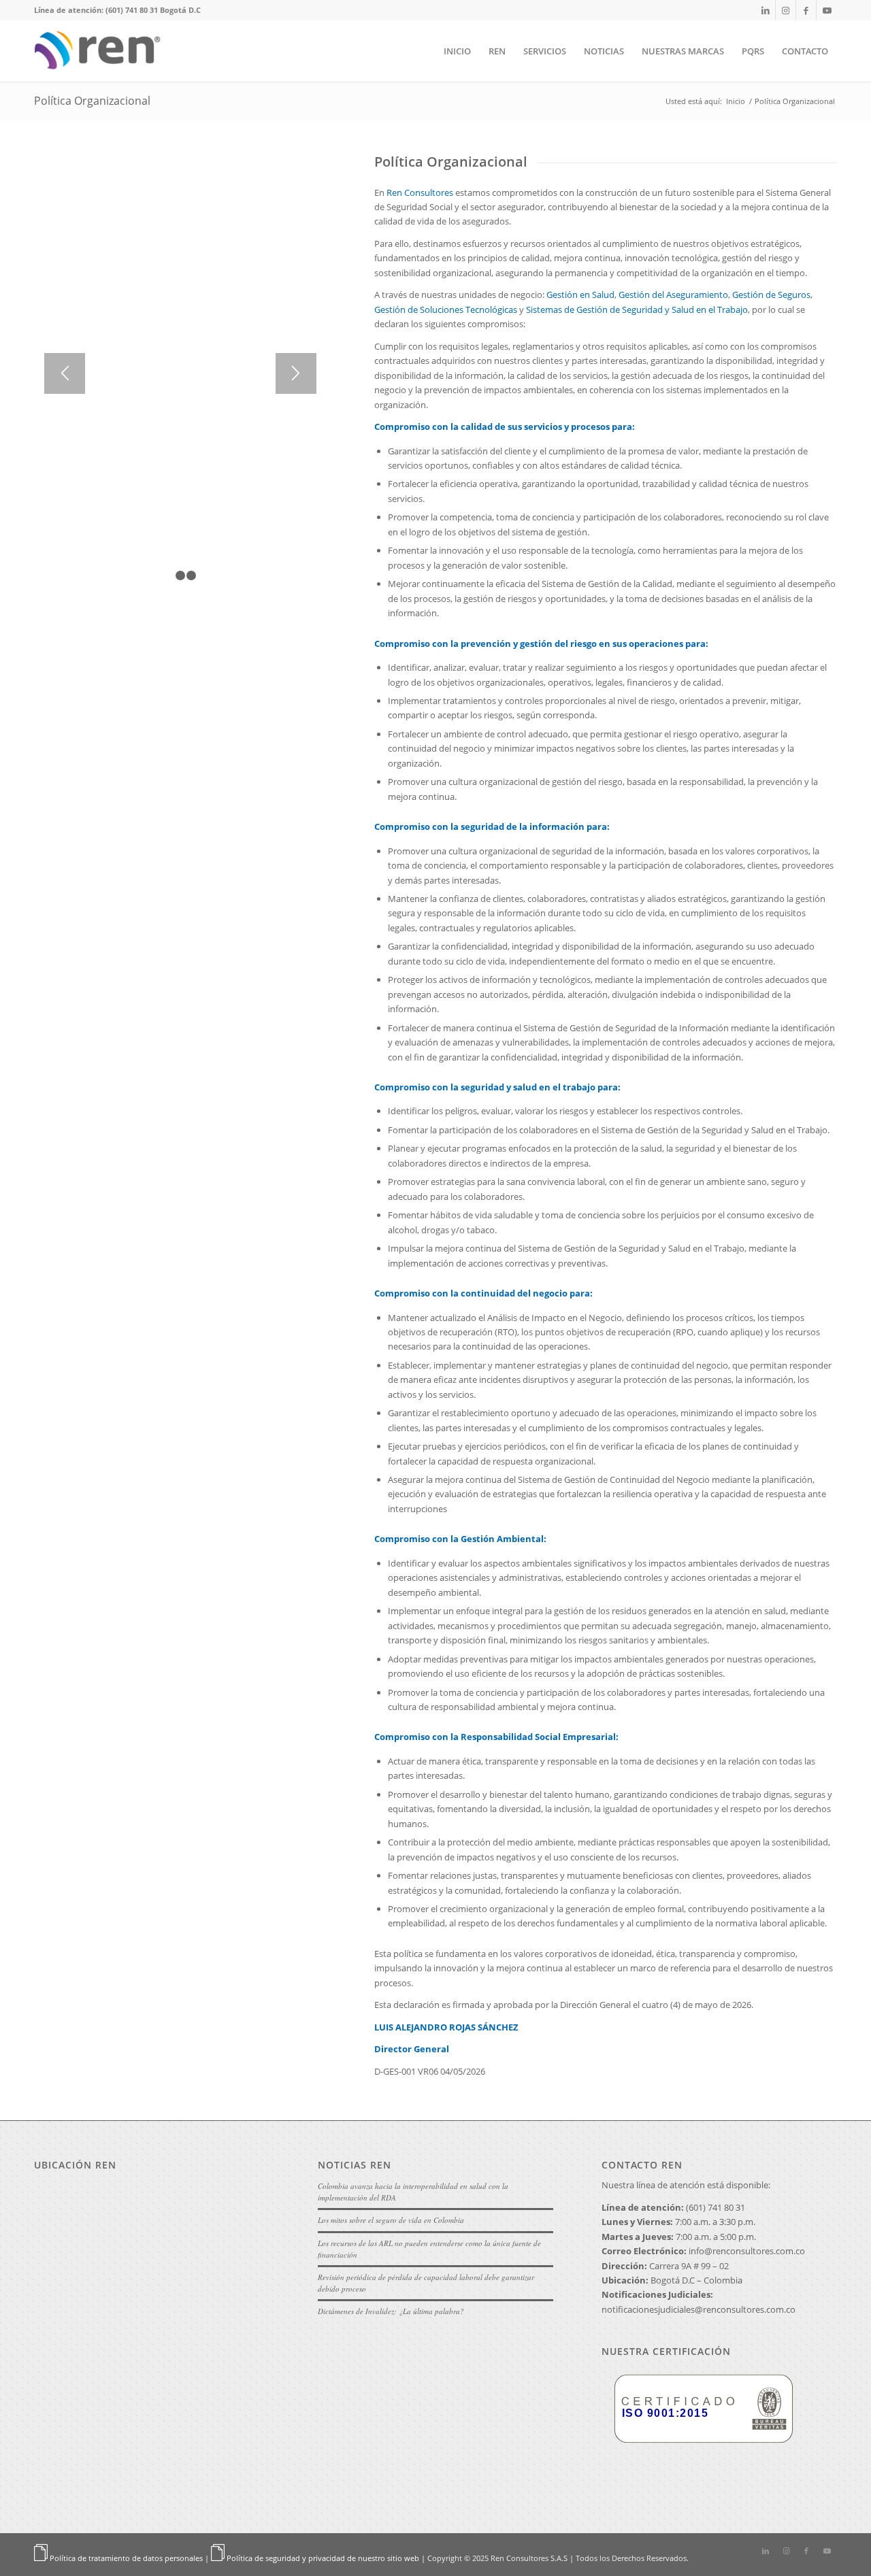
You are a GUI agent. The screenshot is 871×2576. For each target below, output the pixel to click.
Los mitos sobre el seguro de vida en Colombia (391, 2220)
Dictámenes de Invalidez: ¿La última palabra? (391, 2311)
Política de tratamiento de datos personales (126, 2558)
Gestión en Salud (580, 295)
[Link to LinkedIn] (765, 10)
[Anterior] (65, 373)
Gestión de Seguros (771, 295)
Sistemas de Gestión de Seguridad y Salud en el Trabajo (637, 310)
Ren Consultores (420, 193)
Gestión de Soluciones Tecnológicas (446, 310)
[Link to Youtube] (827, 10)
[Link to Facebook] (806, 10)
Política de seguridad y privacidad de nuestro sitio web (323, 2558)
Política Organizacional (92, 101)
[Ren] (101, 51)
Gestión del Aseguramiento (673, 295)
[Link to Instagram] (786, 10)
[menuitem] (457, 51)
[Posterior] (296, 373)
